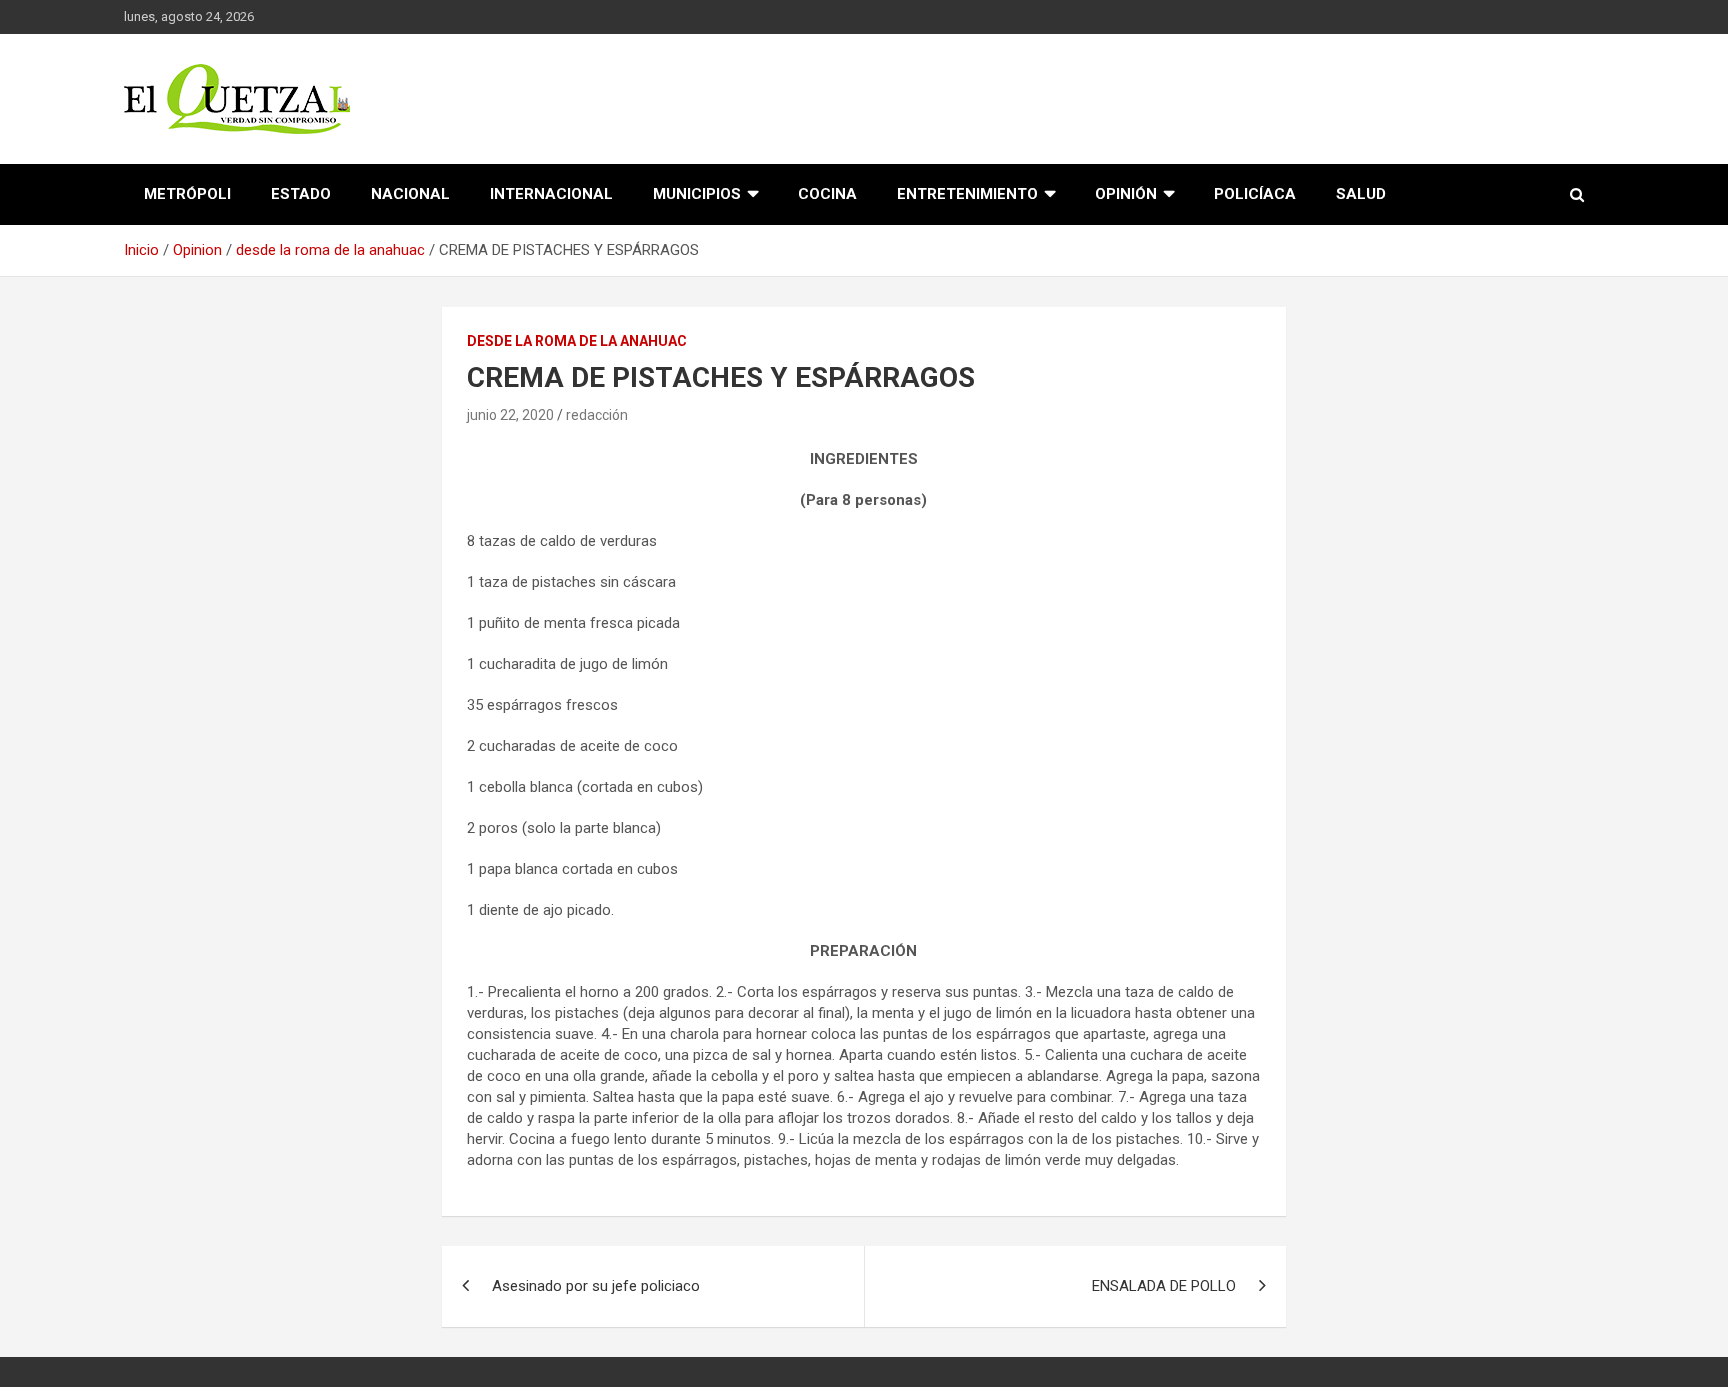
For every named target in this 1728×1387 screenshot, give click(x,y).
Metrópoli (187, 194)
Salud (1361, 194)
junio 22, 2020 (510, 415)
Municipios (697, 194)
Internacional (551, 194)
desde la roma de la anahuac (577, 341)
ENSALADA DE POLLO (1164, 1286)
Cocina (827, 194)
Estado (301, 194)
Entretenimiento (967, 194)
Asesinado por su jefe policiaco (596, 1286)
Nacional (410, 194)
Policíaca (1255, 194)
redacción (597, 415)
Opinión (1126, 194)
